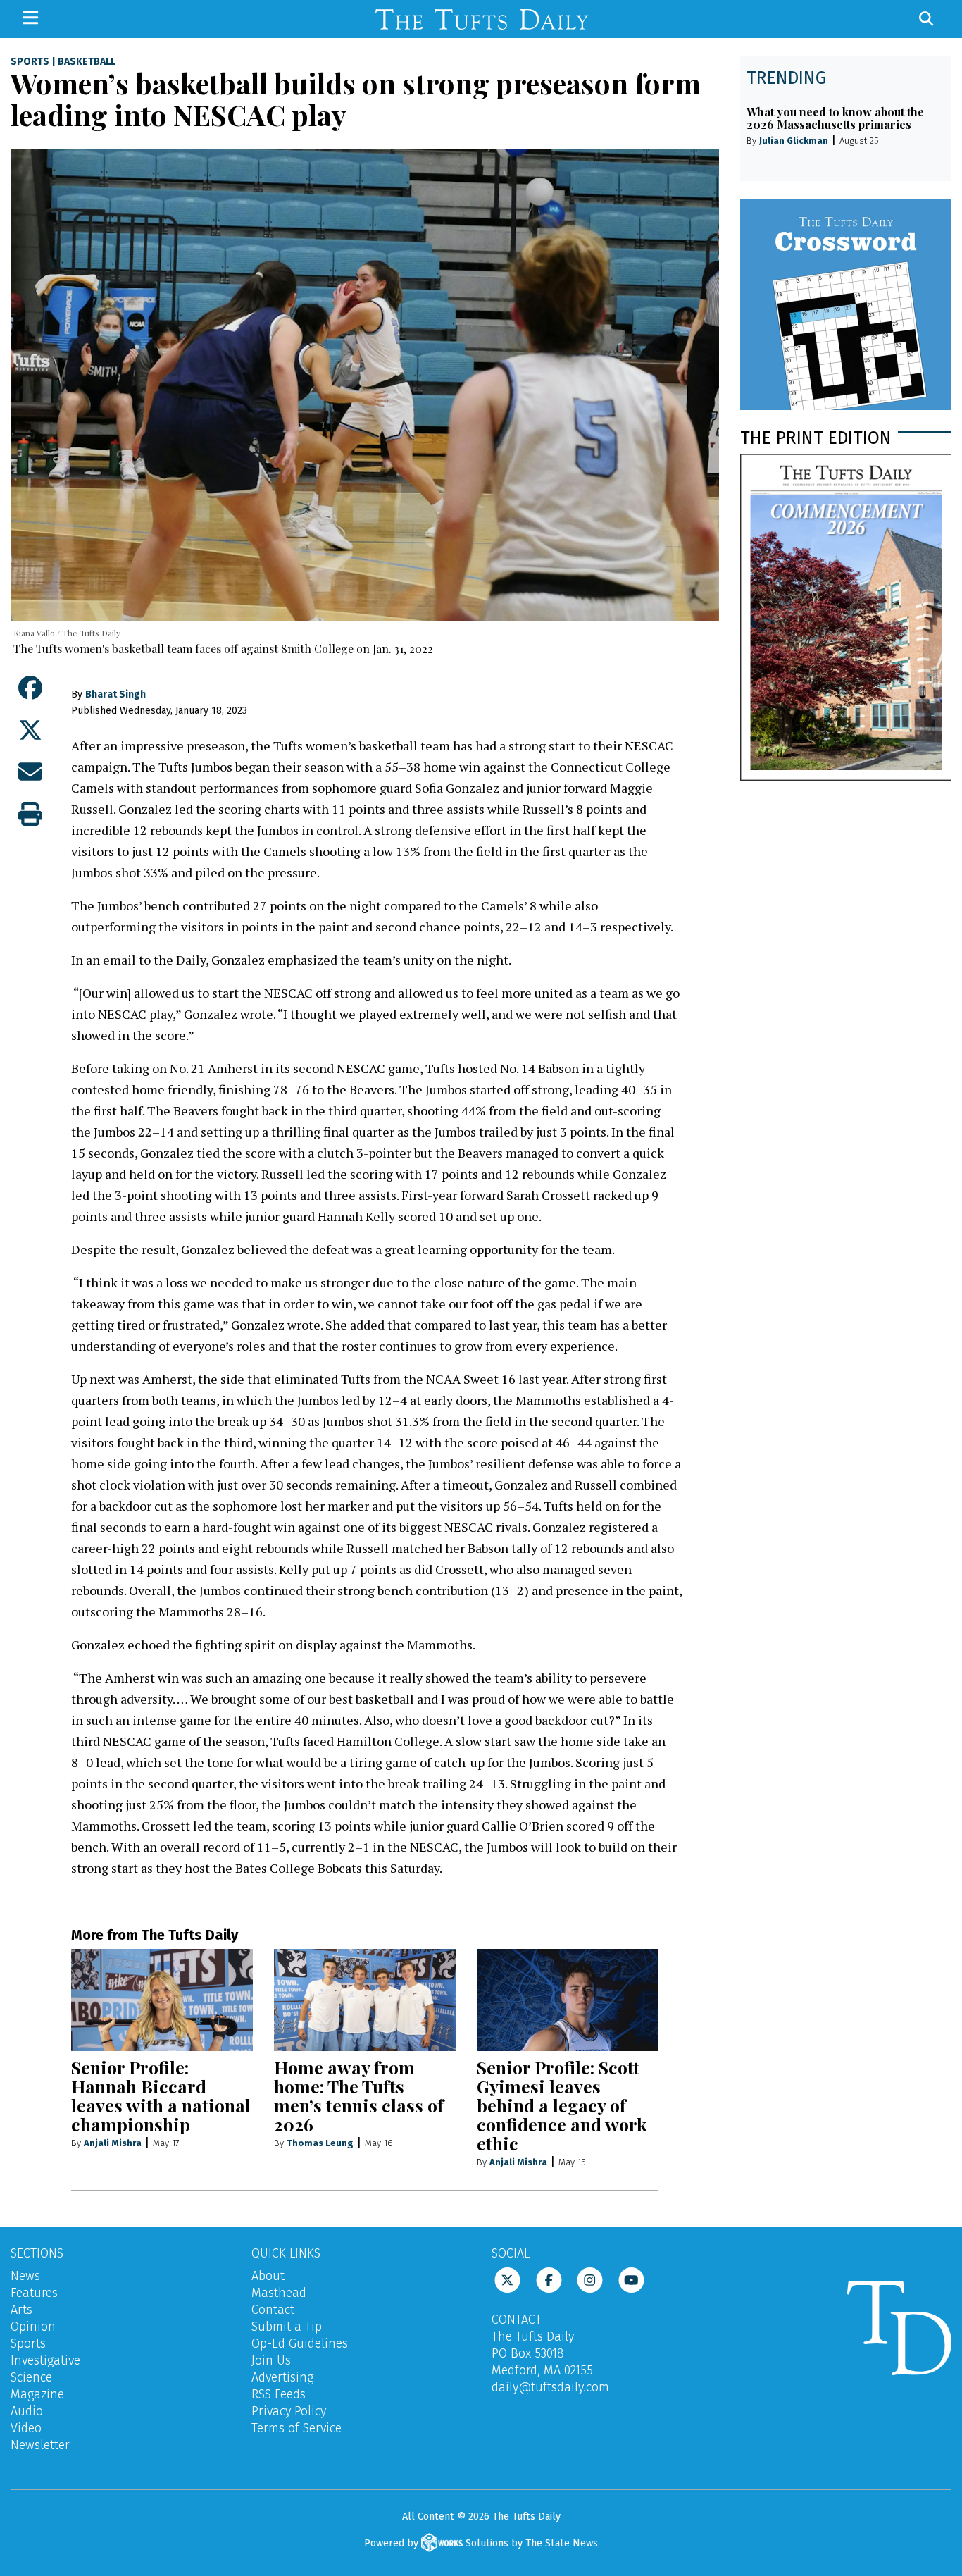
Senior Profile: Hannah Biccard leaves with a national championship (161, 2095)
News (25, 2276)
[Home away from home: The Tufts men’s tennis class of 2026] (365, 2000)
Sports (30, 62)
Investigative (45, 2360)
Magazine (37, 2394)
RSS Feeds (279, 2394)
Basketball (87, 62)
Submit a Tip (287, 2327)
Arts (21, 2310)
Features (34, 2293)
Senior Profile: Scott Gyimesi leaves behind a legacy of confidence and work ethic (562, 2105)
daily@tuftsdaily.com (550, 2387)
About (268, 2276)
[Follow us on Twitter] (507, 2279)
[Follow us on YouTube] (631, 2279)
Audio (27, 2411)
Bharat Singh (115, 694)
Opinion (33, 2327)
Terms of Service (296, 2428)
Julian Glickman (794, 141)
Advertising (282, 2377)
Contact (273, 2310)
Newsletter (40, 2445)
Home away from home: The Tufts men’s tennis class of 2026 (359, 2095)
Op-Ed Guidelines (300, 2343)
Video (26, 2428)
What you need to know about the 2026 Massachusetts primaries (835, 118)
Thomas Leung (320, 2143)
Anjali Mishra (113, 2143)
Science (31, 2377)
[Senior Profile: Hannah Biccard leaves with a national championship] (162, 2000)
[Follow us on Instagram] (590, 2279)
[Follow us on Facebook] (549, 2279)
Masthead (279, 2293)
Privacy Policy (289, 2411)
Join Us (271, 2360)
